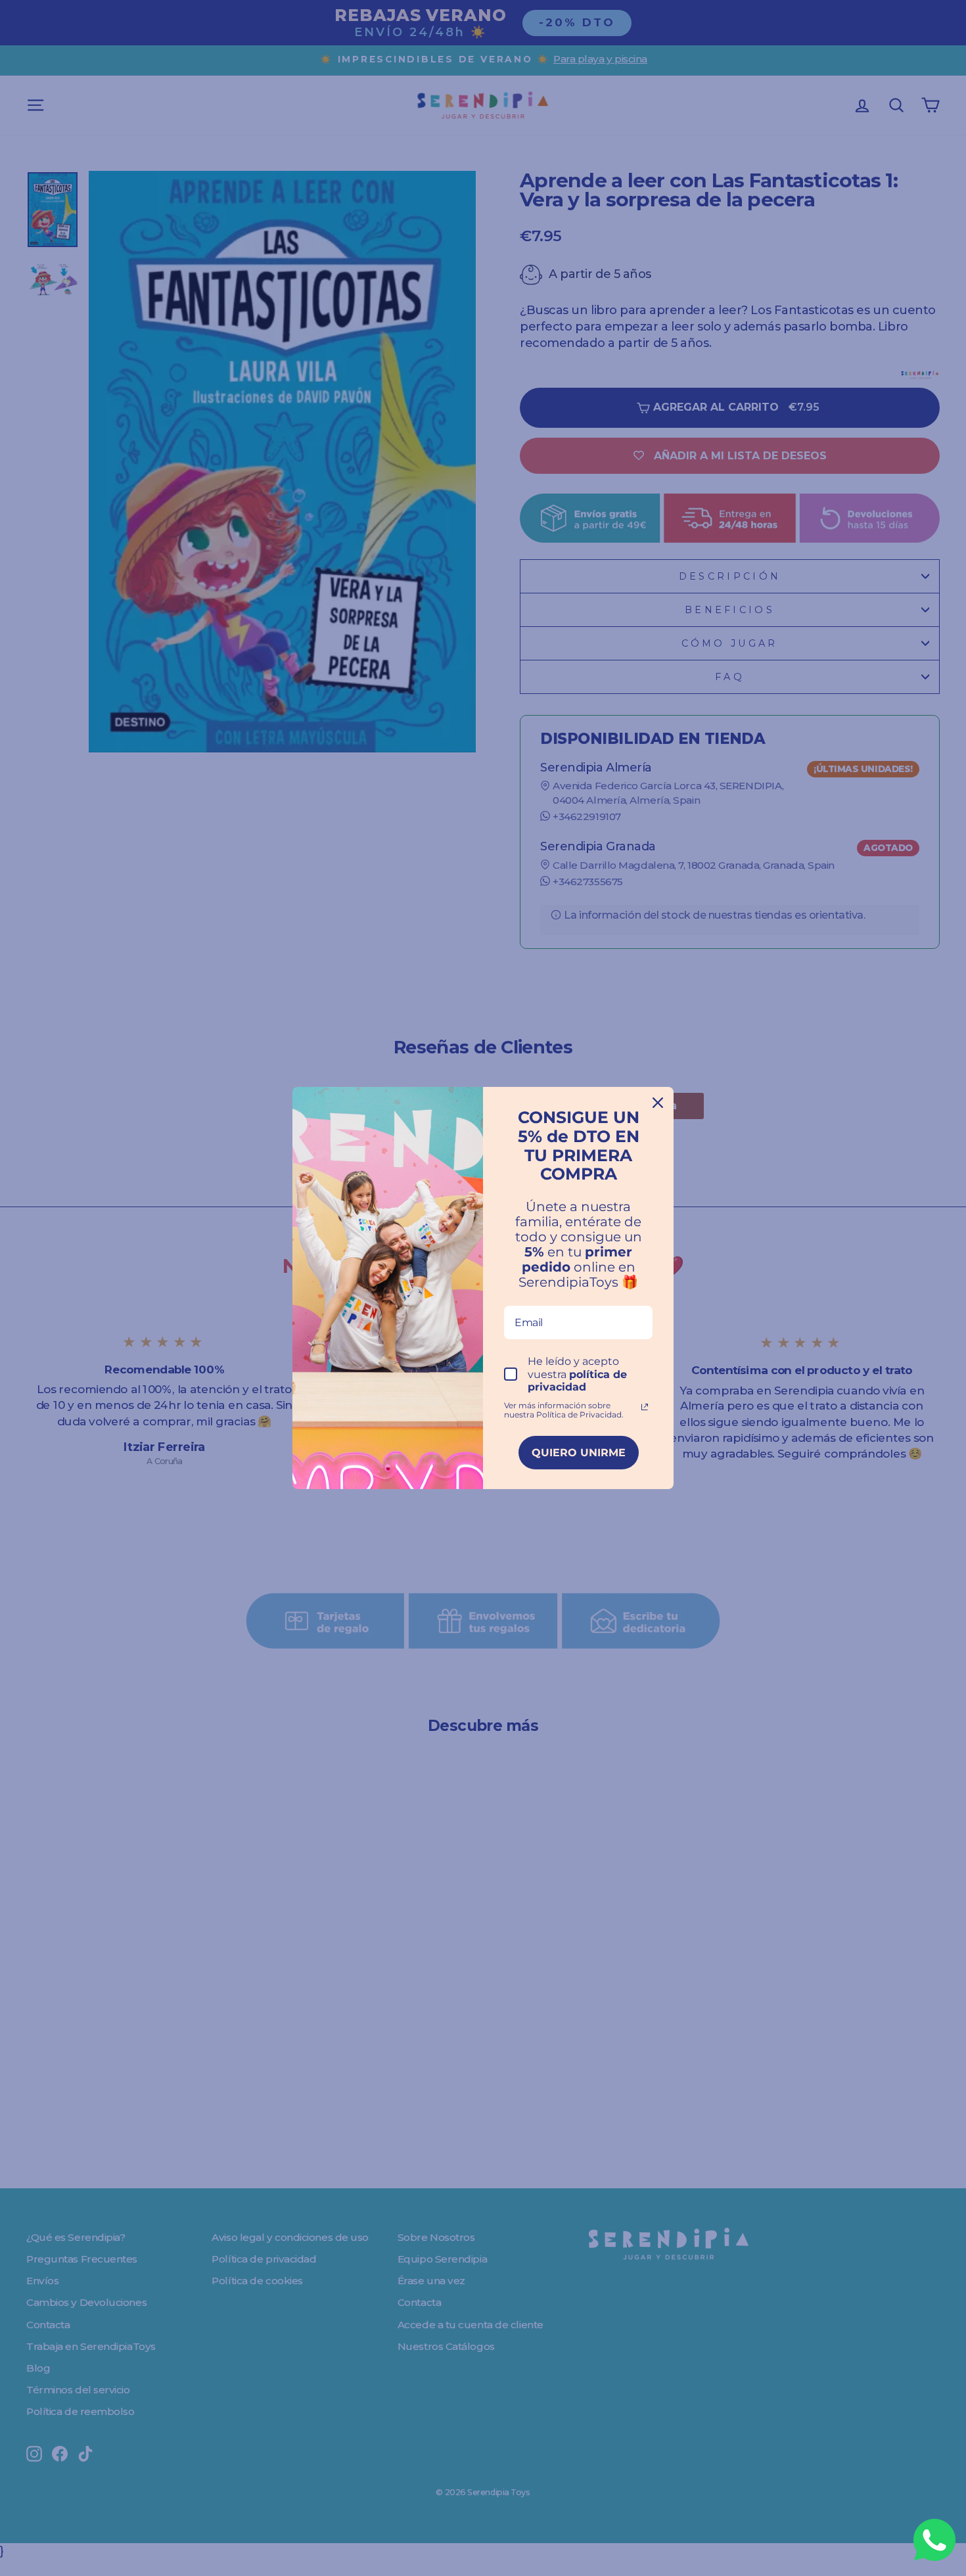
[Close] (658, 1103)
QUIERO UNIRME (579, 1453)
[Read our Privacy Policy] (645, 1407)
